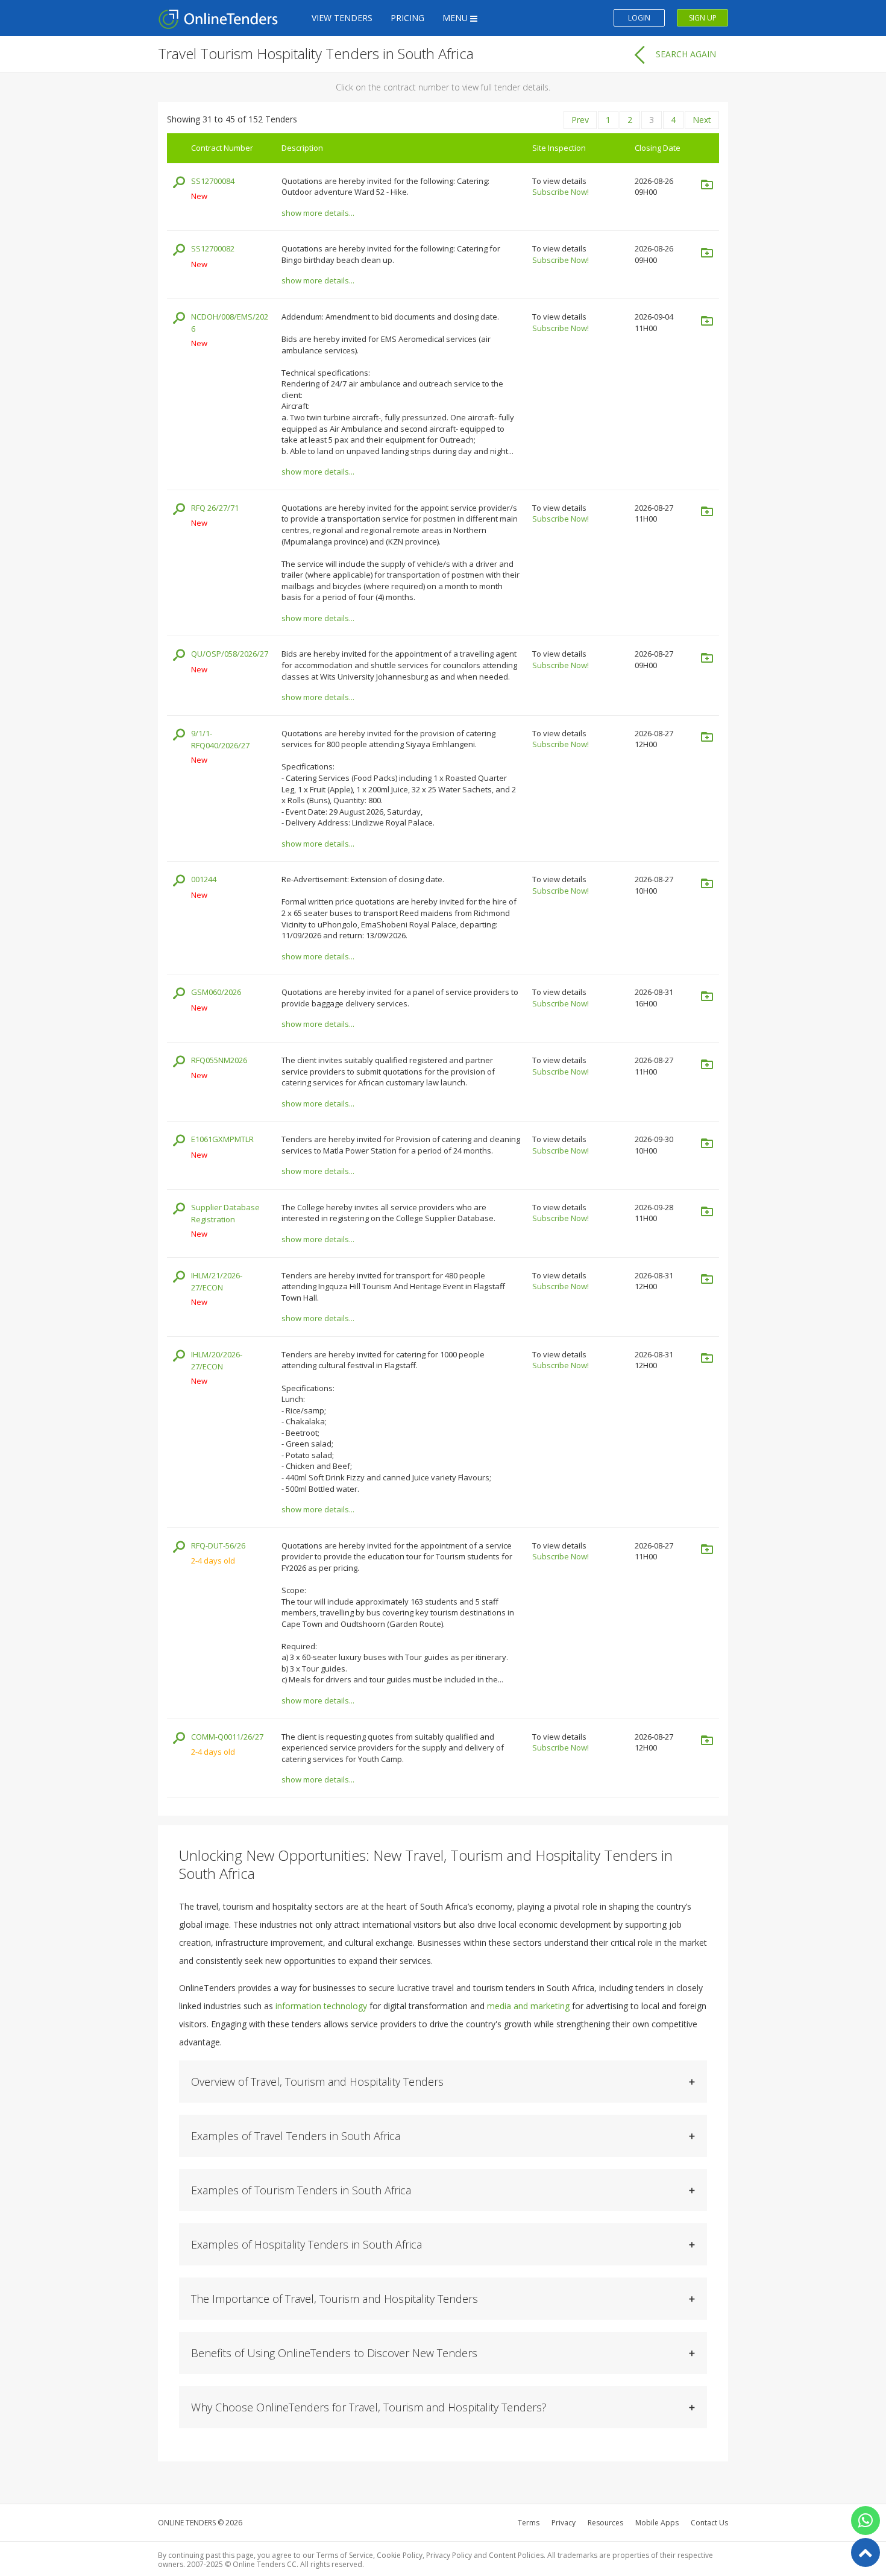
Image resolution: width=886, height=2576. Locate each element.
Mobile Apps (657, 2523)
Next (702, 120)
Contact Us (709, 2523)
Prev (580, 120)
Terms (529, 2523)
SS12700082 (213, 248)
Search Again (686, 54)
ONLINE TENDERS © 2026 (200, 2523)
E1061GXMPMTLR (222, 1139)
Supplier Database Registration (225, 1214)
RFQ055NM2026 (219, 1060)
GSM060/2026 (216, 992)
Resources (605, 2523)
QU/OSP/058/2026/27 (230, 654)
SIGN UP (703, 18)
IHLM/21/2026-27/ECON (217, 1282)
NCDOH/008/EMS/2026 (230, 323)
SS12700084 (213, 181)
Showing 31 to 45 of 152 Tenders (232, 119)
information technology (321, 2006)
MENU (456, 18)
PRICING (407, 18)
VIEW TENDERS (342, 18)
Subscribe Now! (561, 192)
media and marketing (528, 2006)
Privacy (564, 2523)
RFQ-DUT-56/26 (218, 1545)
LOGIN (639, 18)
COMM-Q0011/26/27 (227, 1737)
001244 (204, 879)
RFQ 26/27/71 (215, 508)
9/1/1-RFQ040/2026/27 (220, 740)
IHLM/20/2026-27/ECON (217, 1361)
